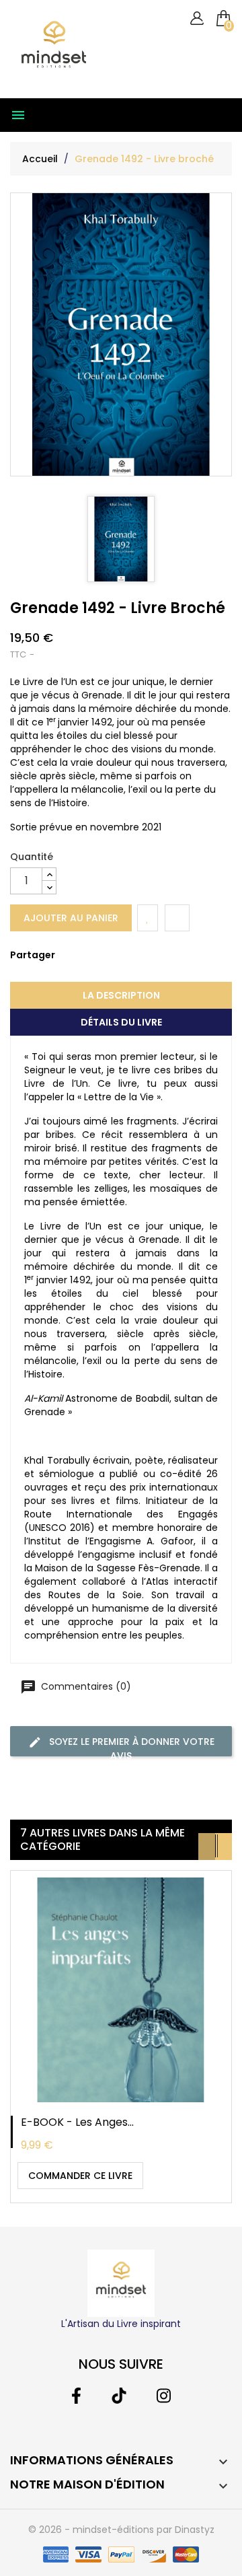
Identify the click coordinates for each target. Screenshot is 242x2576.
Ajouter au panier (71, 918)
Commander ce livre (80, 2176)
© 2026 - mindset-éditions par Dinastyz (121, 2530)
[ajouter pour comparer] (177, 918)
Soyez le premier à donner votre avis (130, 1746)
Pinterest (106, 965)
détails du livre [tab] (121, 1022)
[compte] (197, 19)
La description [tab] (121, 995)
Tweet (85, 965)
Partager (65, 965)
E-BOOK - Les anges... (77, 2122)
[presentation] (207, 1847)
